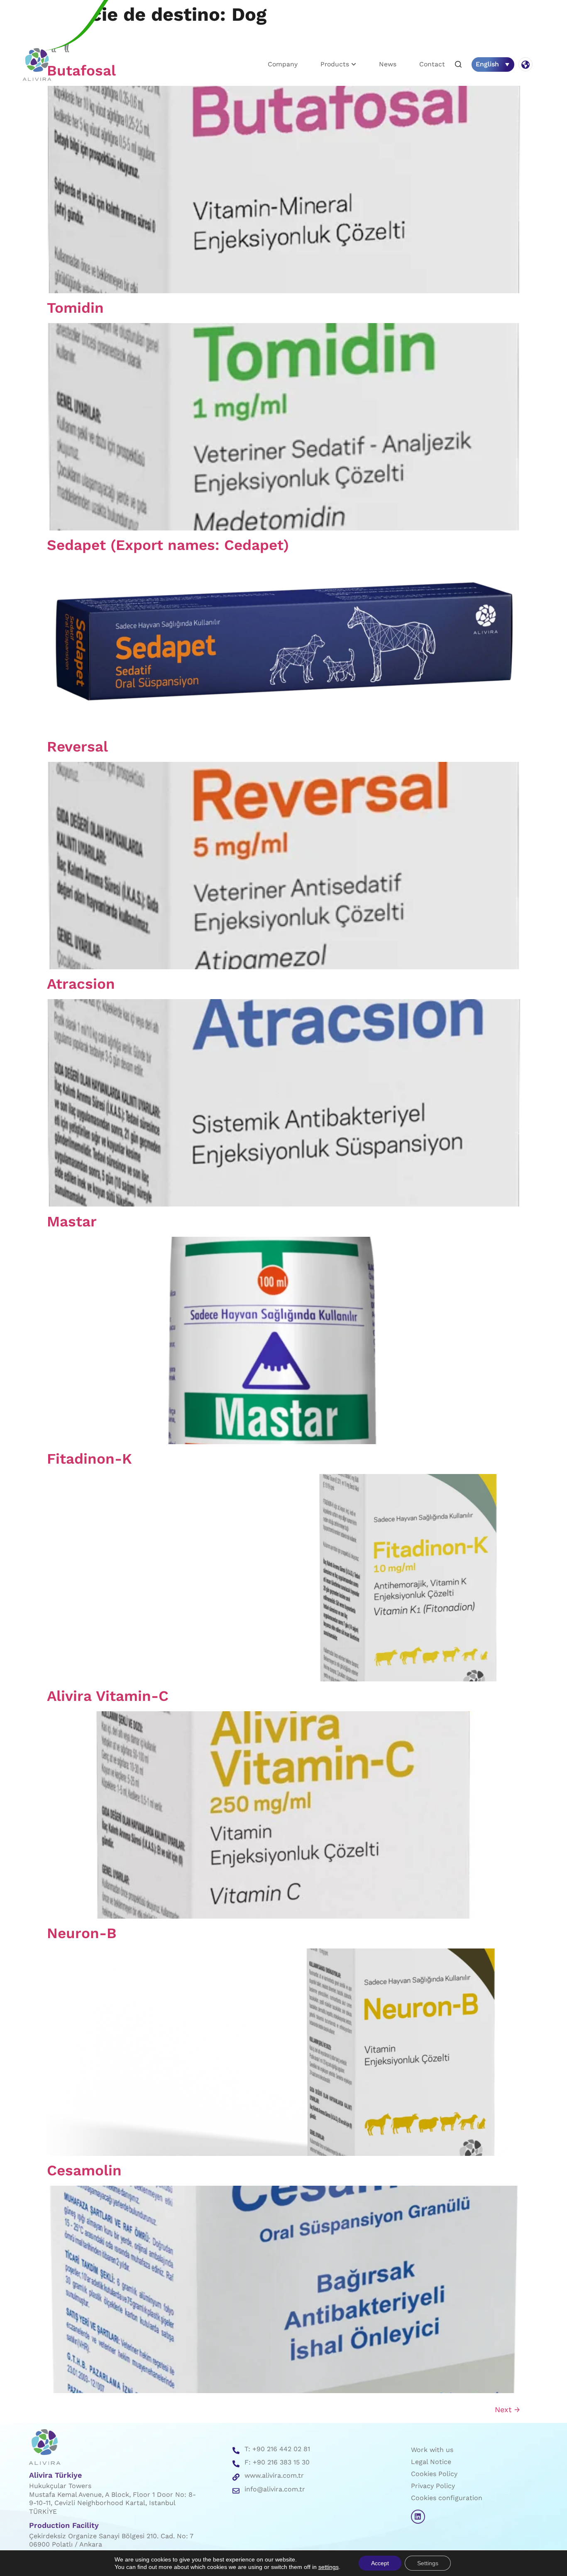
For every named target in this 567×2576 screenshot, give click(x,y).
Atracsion (81, 984)
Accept (380, 2563)
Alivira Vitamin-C (108, 1696)
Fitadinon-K (89, 1459)
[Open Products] (354, 64)
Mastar (72, 1221)
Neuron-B (82, 1933)
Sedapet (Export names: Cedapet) (168, 545)
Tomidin (75, 308)
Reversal (77, 747)
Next (507, 2409)
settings (329, 2567)
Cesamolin (84, 2170)
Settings (428, 2563)
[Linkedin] (418, 2517)
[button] (458, 65)
